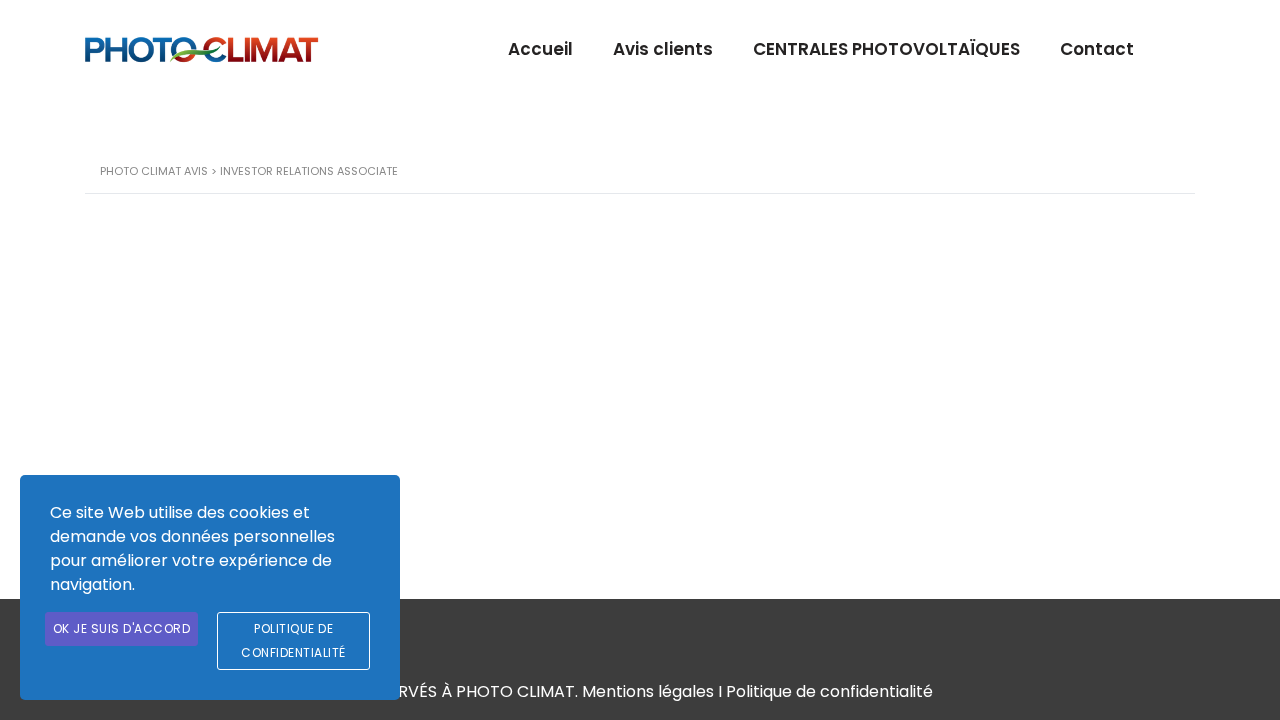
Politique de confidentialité (829, 691)
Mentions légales (648, 691)
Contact (1097, 49)
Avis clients (663, 49)
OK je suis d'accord (122, 628)
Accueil (540, 49)
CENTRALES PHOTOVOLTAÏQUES (886, 49)
